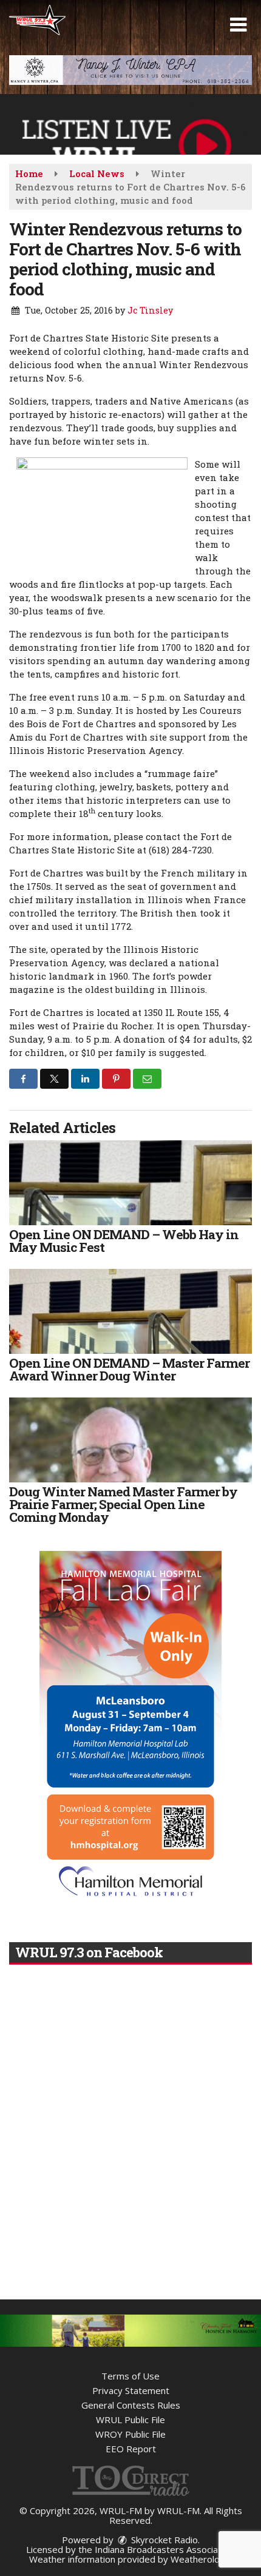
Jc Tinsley (150, 310)
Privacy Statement (131, 2390)
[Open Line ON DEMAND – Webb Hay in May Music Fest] (130, 1183)
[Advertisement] (130, 70)
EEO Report (131, 2449)
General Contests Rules (131, 2405)
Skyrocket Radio (163, 2540)
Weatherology (200, 2559)
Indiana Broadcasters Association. (165, 2549)
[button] (238, 25)
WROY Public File (130, 2434)
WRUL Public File (130, 2420)
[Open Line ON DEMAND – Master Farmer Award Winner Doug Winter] (130, 1311)
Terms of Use (130, 2376)
